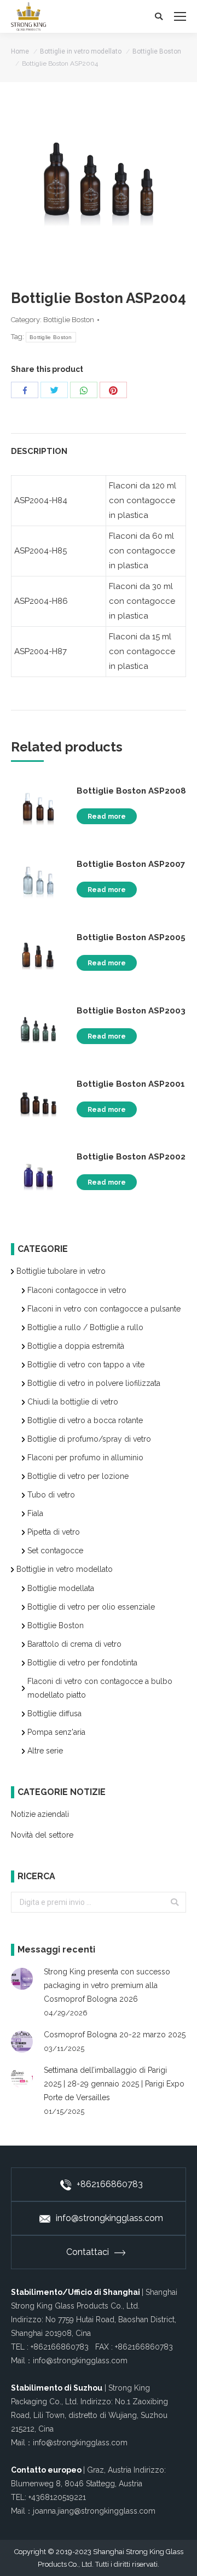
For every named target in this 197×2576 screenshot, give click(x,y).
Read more (107, 817)
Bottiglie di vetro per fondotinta (82, 1663)
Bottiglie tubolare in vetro (61, 1271)
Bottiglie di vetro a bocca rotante (85, 1420)
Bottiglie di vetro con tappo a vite (86, 1365)
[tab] (99, 446)
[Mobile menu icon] (180, 16)
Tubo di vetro (51, 1495)
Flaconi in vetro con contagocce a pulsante (104, 1309)
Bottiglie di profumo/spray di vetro (89, 1439)
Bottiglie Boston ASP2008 (131, 791)
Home (20, 51)
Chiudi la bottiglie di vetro (73, 1402)
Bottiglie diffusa (54, 1714)
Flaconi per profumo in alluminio (85, 1458)
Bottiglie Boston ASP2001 (131, 1084)
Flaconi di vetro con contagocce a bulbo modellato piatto (100, 1688)
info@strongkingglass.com (109, 2218)
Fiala (35, 1513)
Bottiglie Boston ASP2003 (131, 1011)
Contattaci (88, 2252)
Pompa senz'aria (56, 1732)
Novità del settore (42, 1835)
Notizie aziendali (40, 1814)
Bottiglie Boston (157, 51)
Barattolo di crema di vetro (74, 1644)
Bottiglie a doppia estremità (76, 1346)
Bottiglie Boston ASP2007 (131, 864)
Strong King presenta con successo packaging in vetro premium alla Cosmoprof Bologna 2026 (107, 1985)
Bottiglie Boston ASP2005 (131, 937)
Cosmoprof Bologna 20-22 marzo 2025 (115, 2035)
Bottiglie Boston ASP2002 (131, 1157)
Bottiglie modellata (61, 1588)
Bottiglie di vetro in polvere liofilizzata (94, 1383)
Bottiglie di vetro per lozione (78, 1476)
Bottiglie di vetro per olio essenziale (91, 1607)
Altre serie (45, 1751)
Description (39, 451)
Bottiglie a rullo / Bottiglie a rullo (85, 1327)
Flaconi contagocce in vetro (77, 1290)
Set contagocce (55, 1551)
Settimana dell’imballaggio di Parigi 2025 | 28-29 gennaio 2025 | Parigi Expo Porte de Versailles (114, 2084)
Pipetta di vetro (54, 1532)
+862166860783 (110, 2184)
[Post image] (22, 1979)
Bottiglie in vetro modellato (81, 51)
